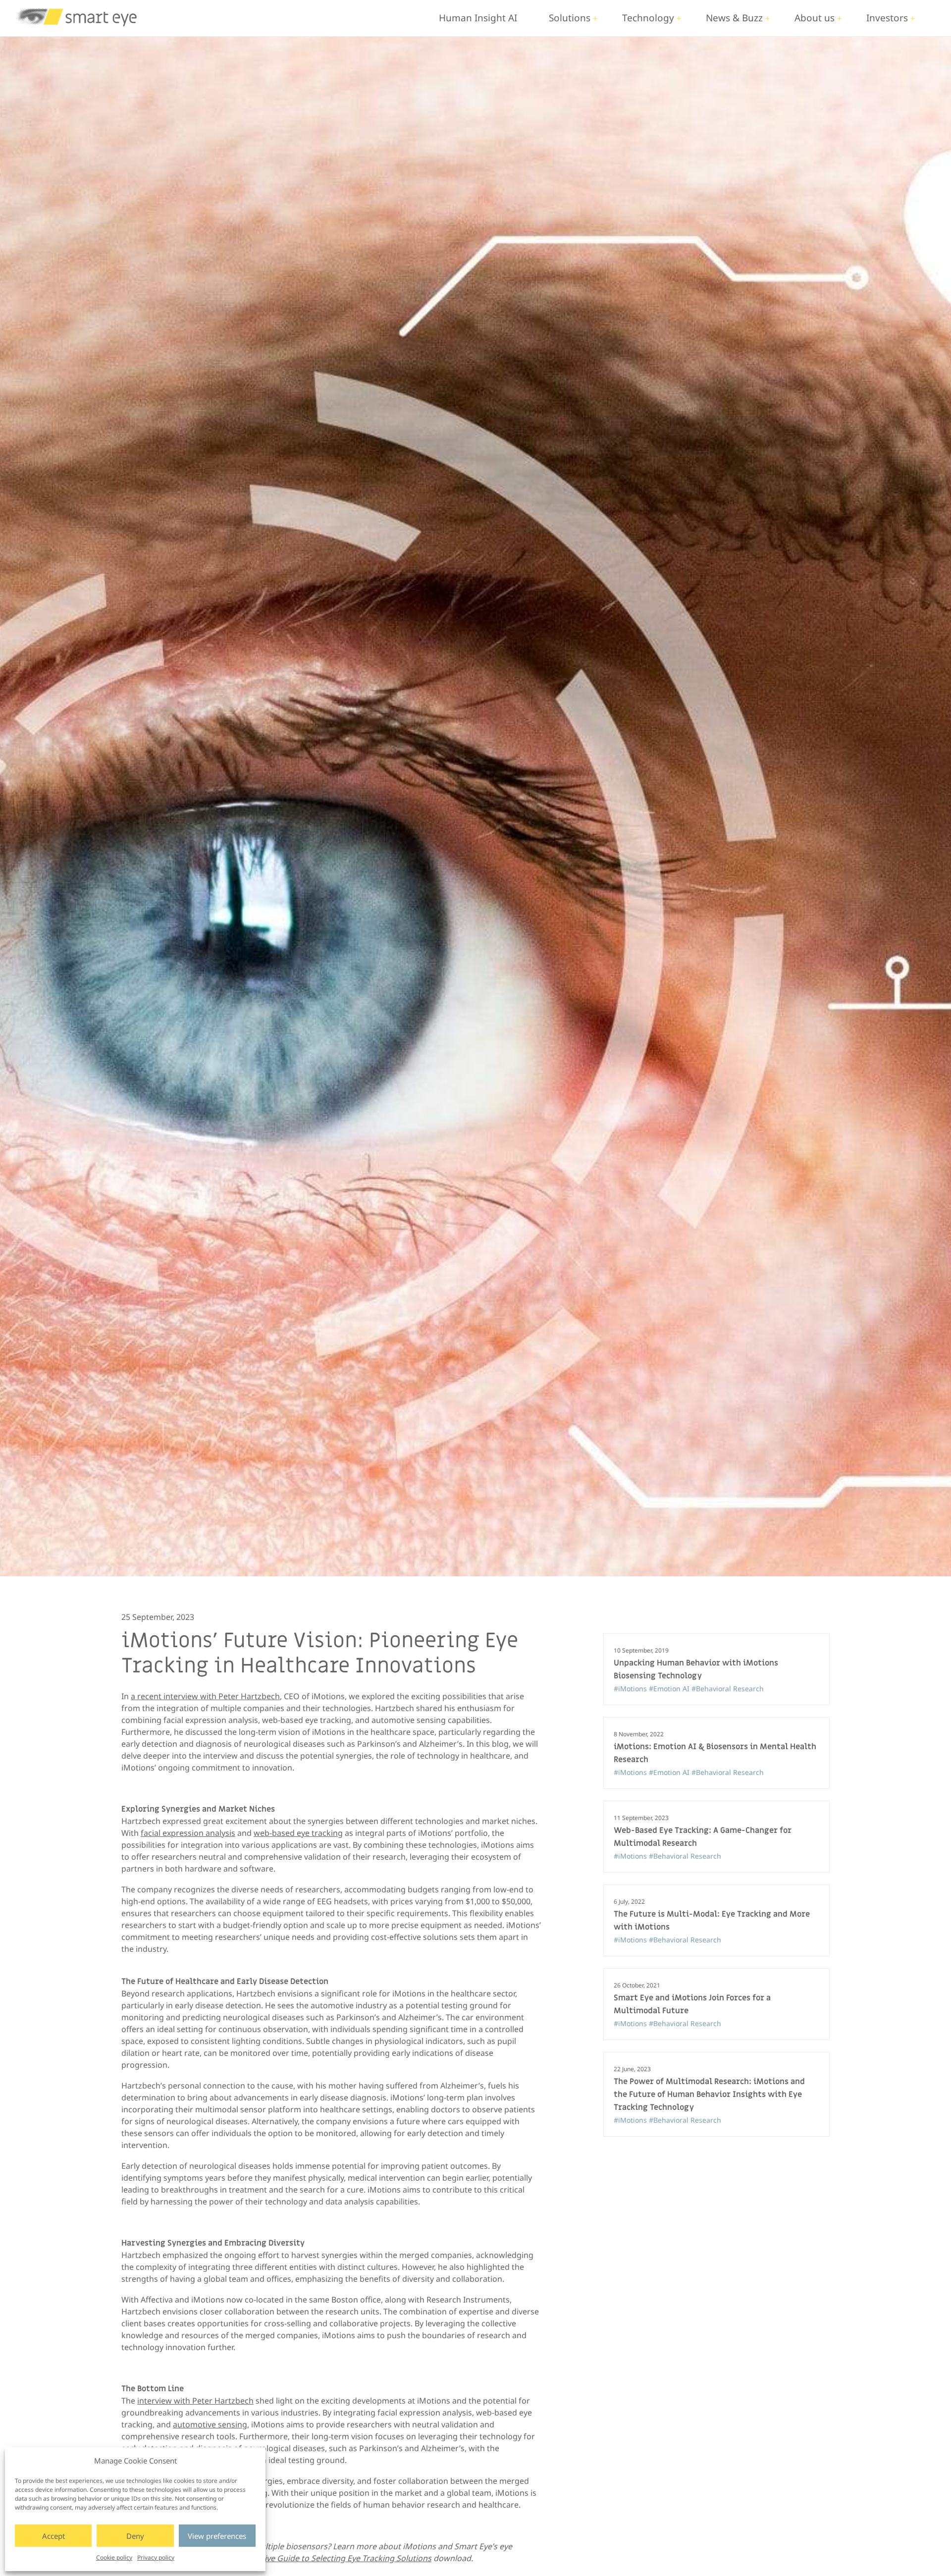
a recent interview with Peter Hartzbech (205, 1696)
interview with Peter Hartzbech (195, 2401)
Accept (53, 2536)
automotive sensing (210, 2424)
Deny (135, 2536)
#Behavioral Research (728, 1689)
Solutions (570, 18)
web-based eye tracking (298, 1833)
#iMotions (631, 1689)
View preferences (217, 2536)
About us (815, 18)
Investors (887, 18)
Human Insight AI (478, 18)
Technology (648, 18)
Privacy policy (156, 2557)
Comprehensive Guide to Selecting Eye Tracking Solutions (324, 2558)
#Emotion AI (670, 1689)
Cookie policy (114, 2557)
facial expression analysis (188, 1833)
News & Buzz (734, 18)
